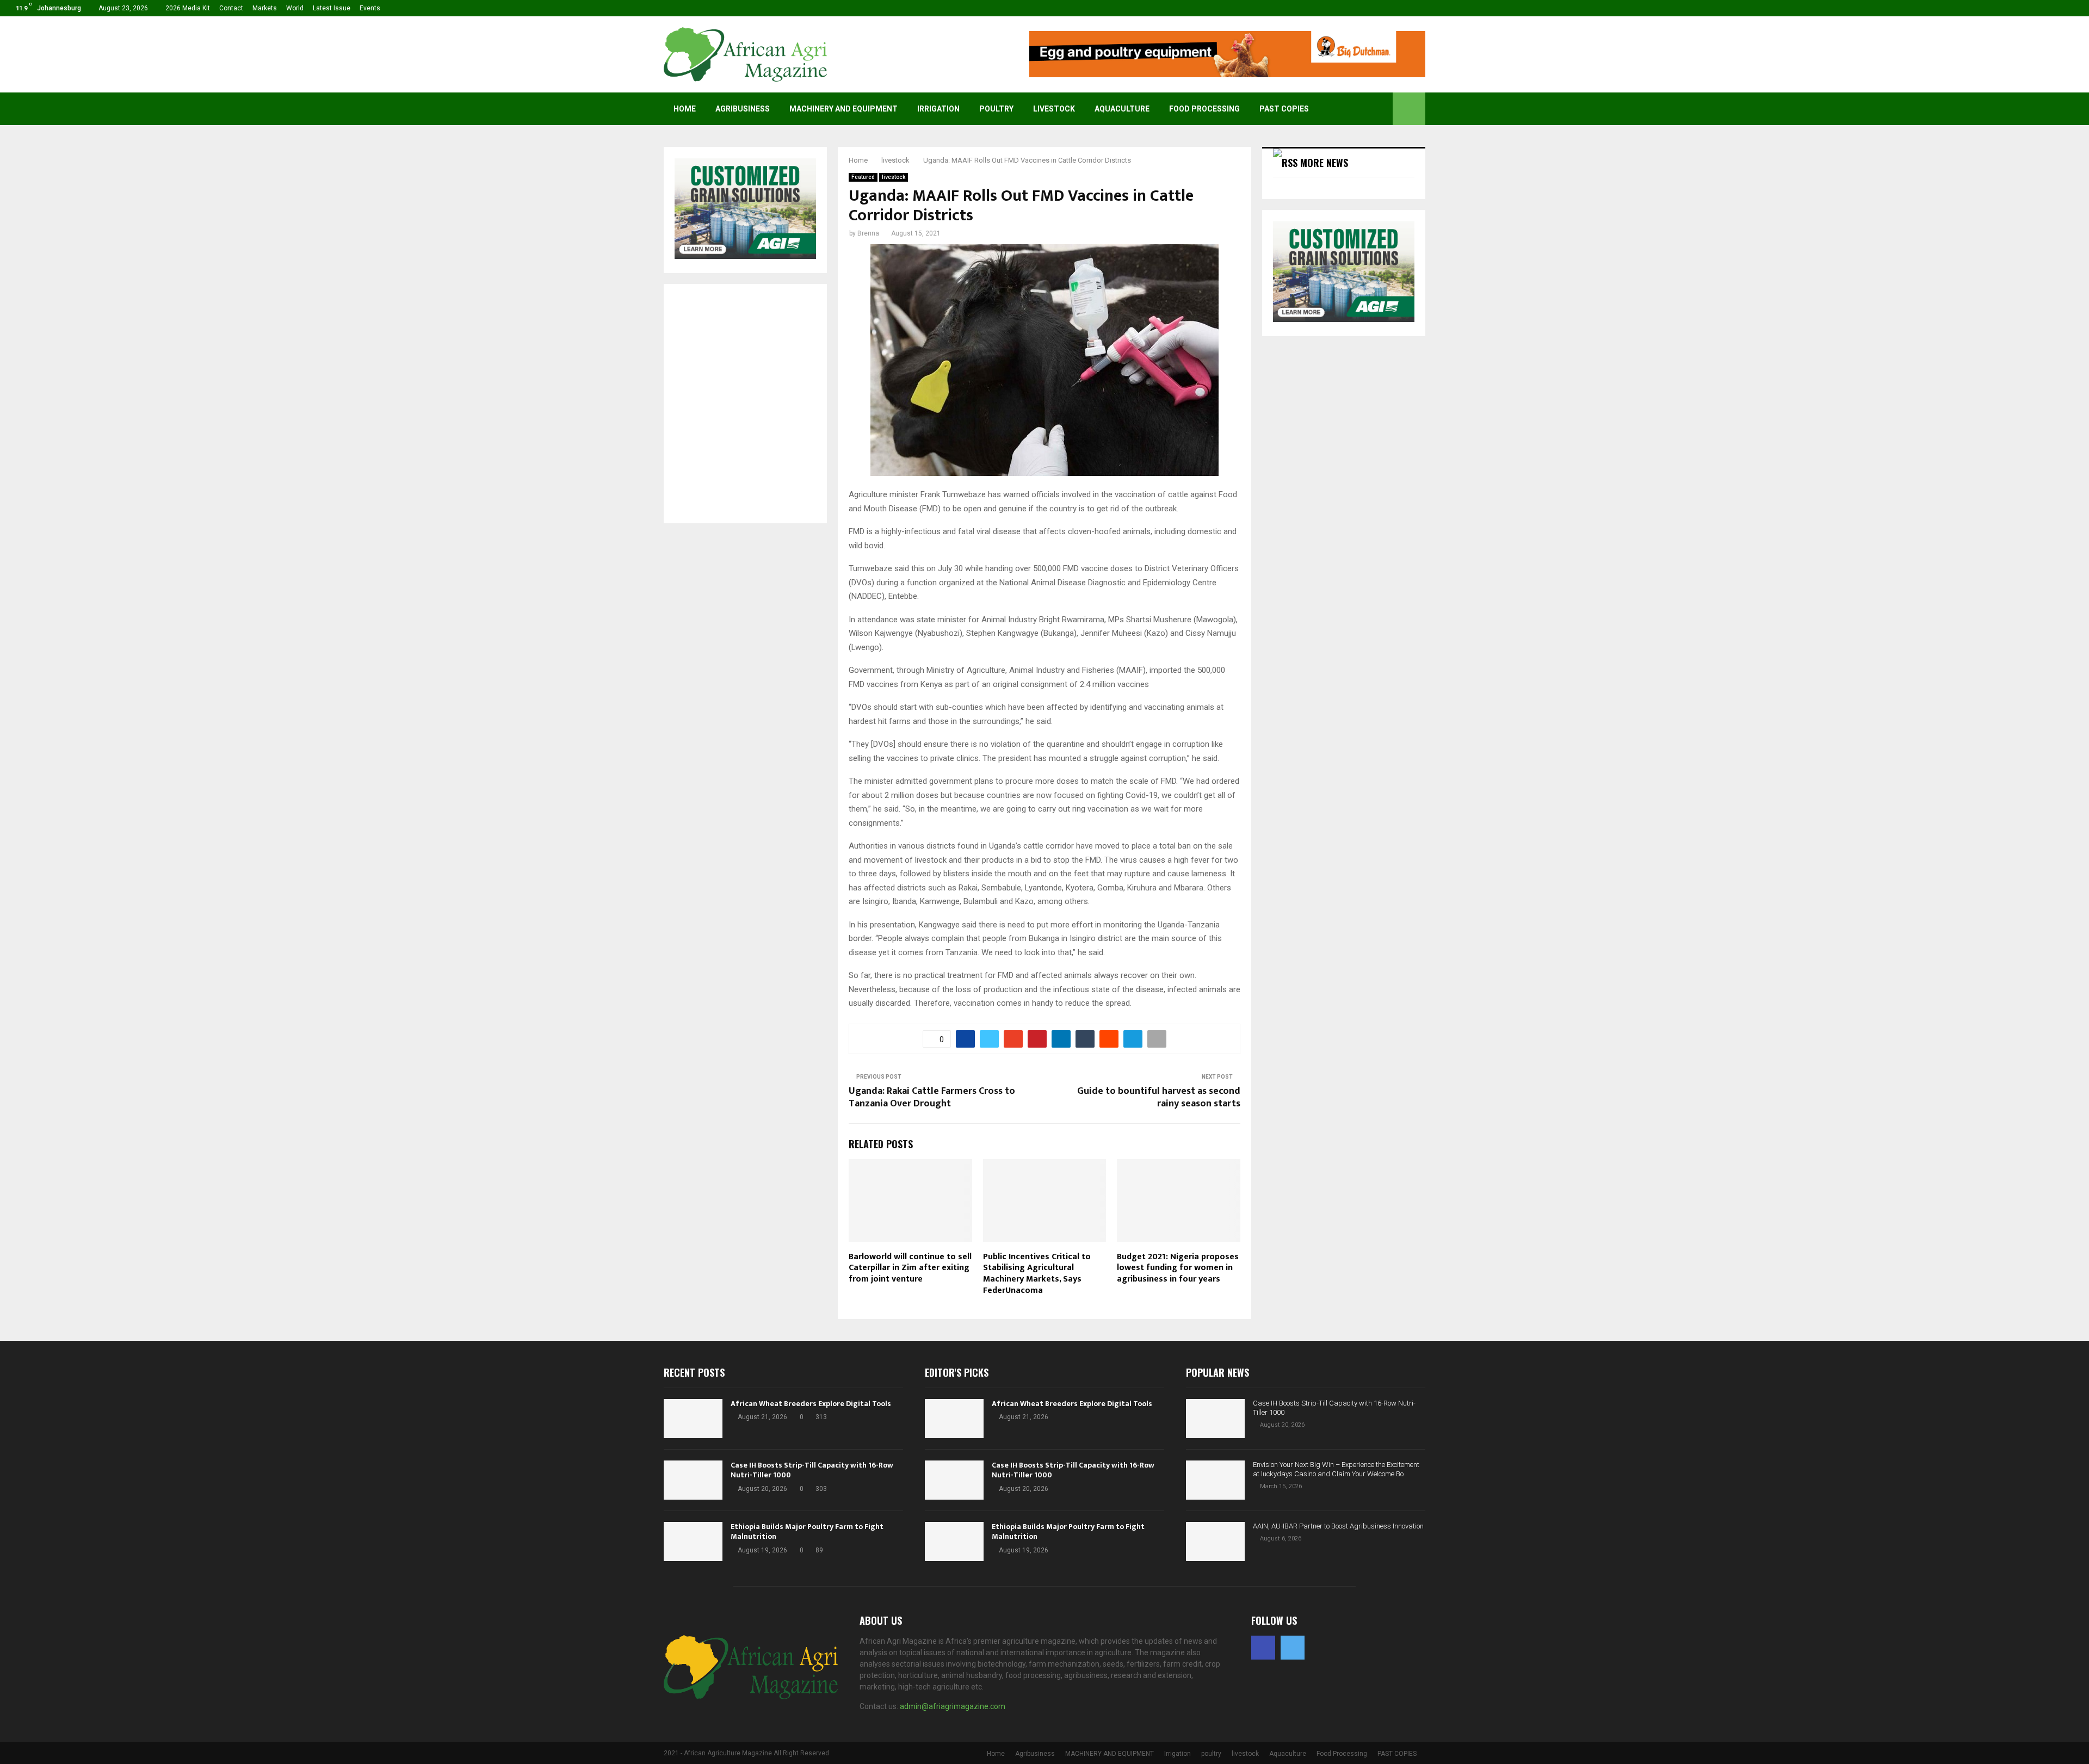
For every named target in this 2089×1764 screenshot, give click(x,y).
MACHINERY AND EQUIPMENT (843, 109)
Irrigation (938, 109)
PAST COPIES (1284, 109)
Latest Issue (332, 8)
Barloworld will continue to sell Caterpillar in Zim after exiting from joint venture (910, 1268)
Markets (265, 8)
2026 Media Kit (188, 8)
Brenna (868, 233)
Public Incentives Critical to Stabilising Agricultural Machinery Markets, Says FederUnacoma (1037, 1274)
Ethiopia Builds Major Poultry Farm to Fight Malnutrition (807, 1531)
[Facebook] (1263, 1648)
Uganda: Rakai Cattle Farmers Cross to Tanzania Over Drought (932, 1098)
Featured (863, 177)
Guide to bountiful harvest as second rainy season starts (1159, 1098)
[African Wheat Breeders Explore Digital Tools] (693, 1419)
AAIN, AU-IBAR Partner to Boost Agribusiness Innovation (1338, 1526)
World (295, 8)
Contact (231, 8)
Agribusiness (743, 109)
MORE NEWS (1324, 163)
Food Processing (1204, 109)
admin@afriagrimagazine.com (953, 1706)
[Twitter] (1293, 1648)
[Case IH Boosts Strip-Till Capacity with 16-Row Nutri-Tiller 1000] (693, 1480)
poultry (996, 109)
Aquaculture (1122, 109)
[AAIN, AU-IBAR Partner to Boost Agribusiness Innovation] (1215, 1542)
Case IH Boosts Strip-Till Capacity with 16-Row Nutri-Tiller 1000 (812, 1470)
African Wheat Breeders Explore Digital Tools (811, 1404)
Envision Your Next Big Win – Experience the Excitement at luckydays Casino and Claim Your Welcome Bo (1336, 1469)
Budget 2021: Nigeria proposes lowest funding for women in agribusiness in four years (1178, 1268)
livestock (1054, 109)
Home (685, 109)
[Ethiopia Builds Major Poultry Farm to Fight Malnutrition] (693, 1542)
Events (370, 8)
